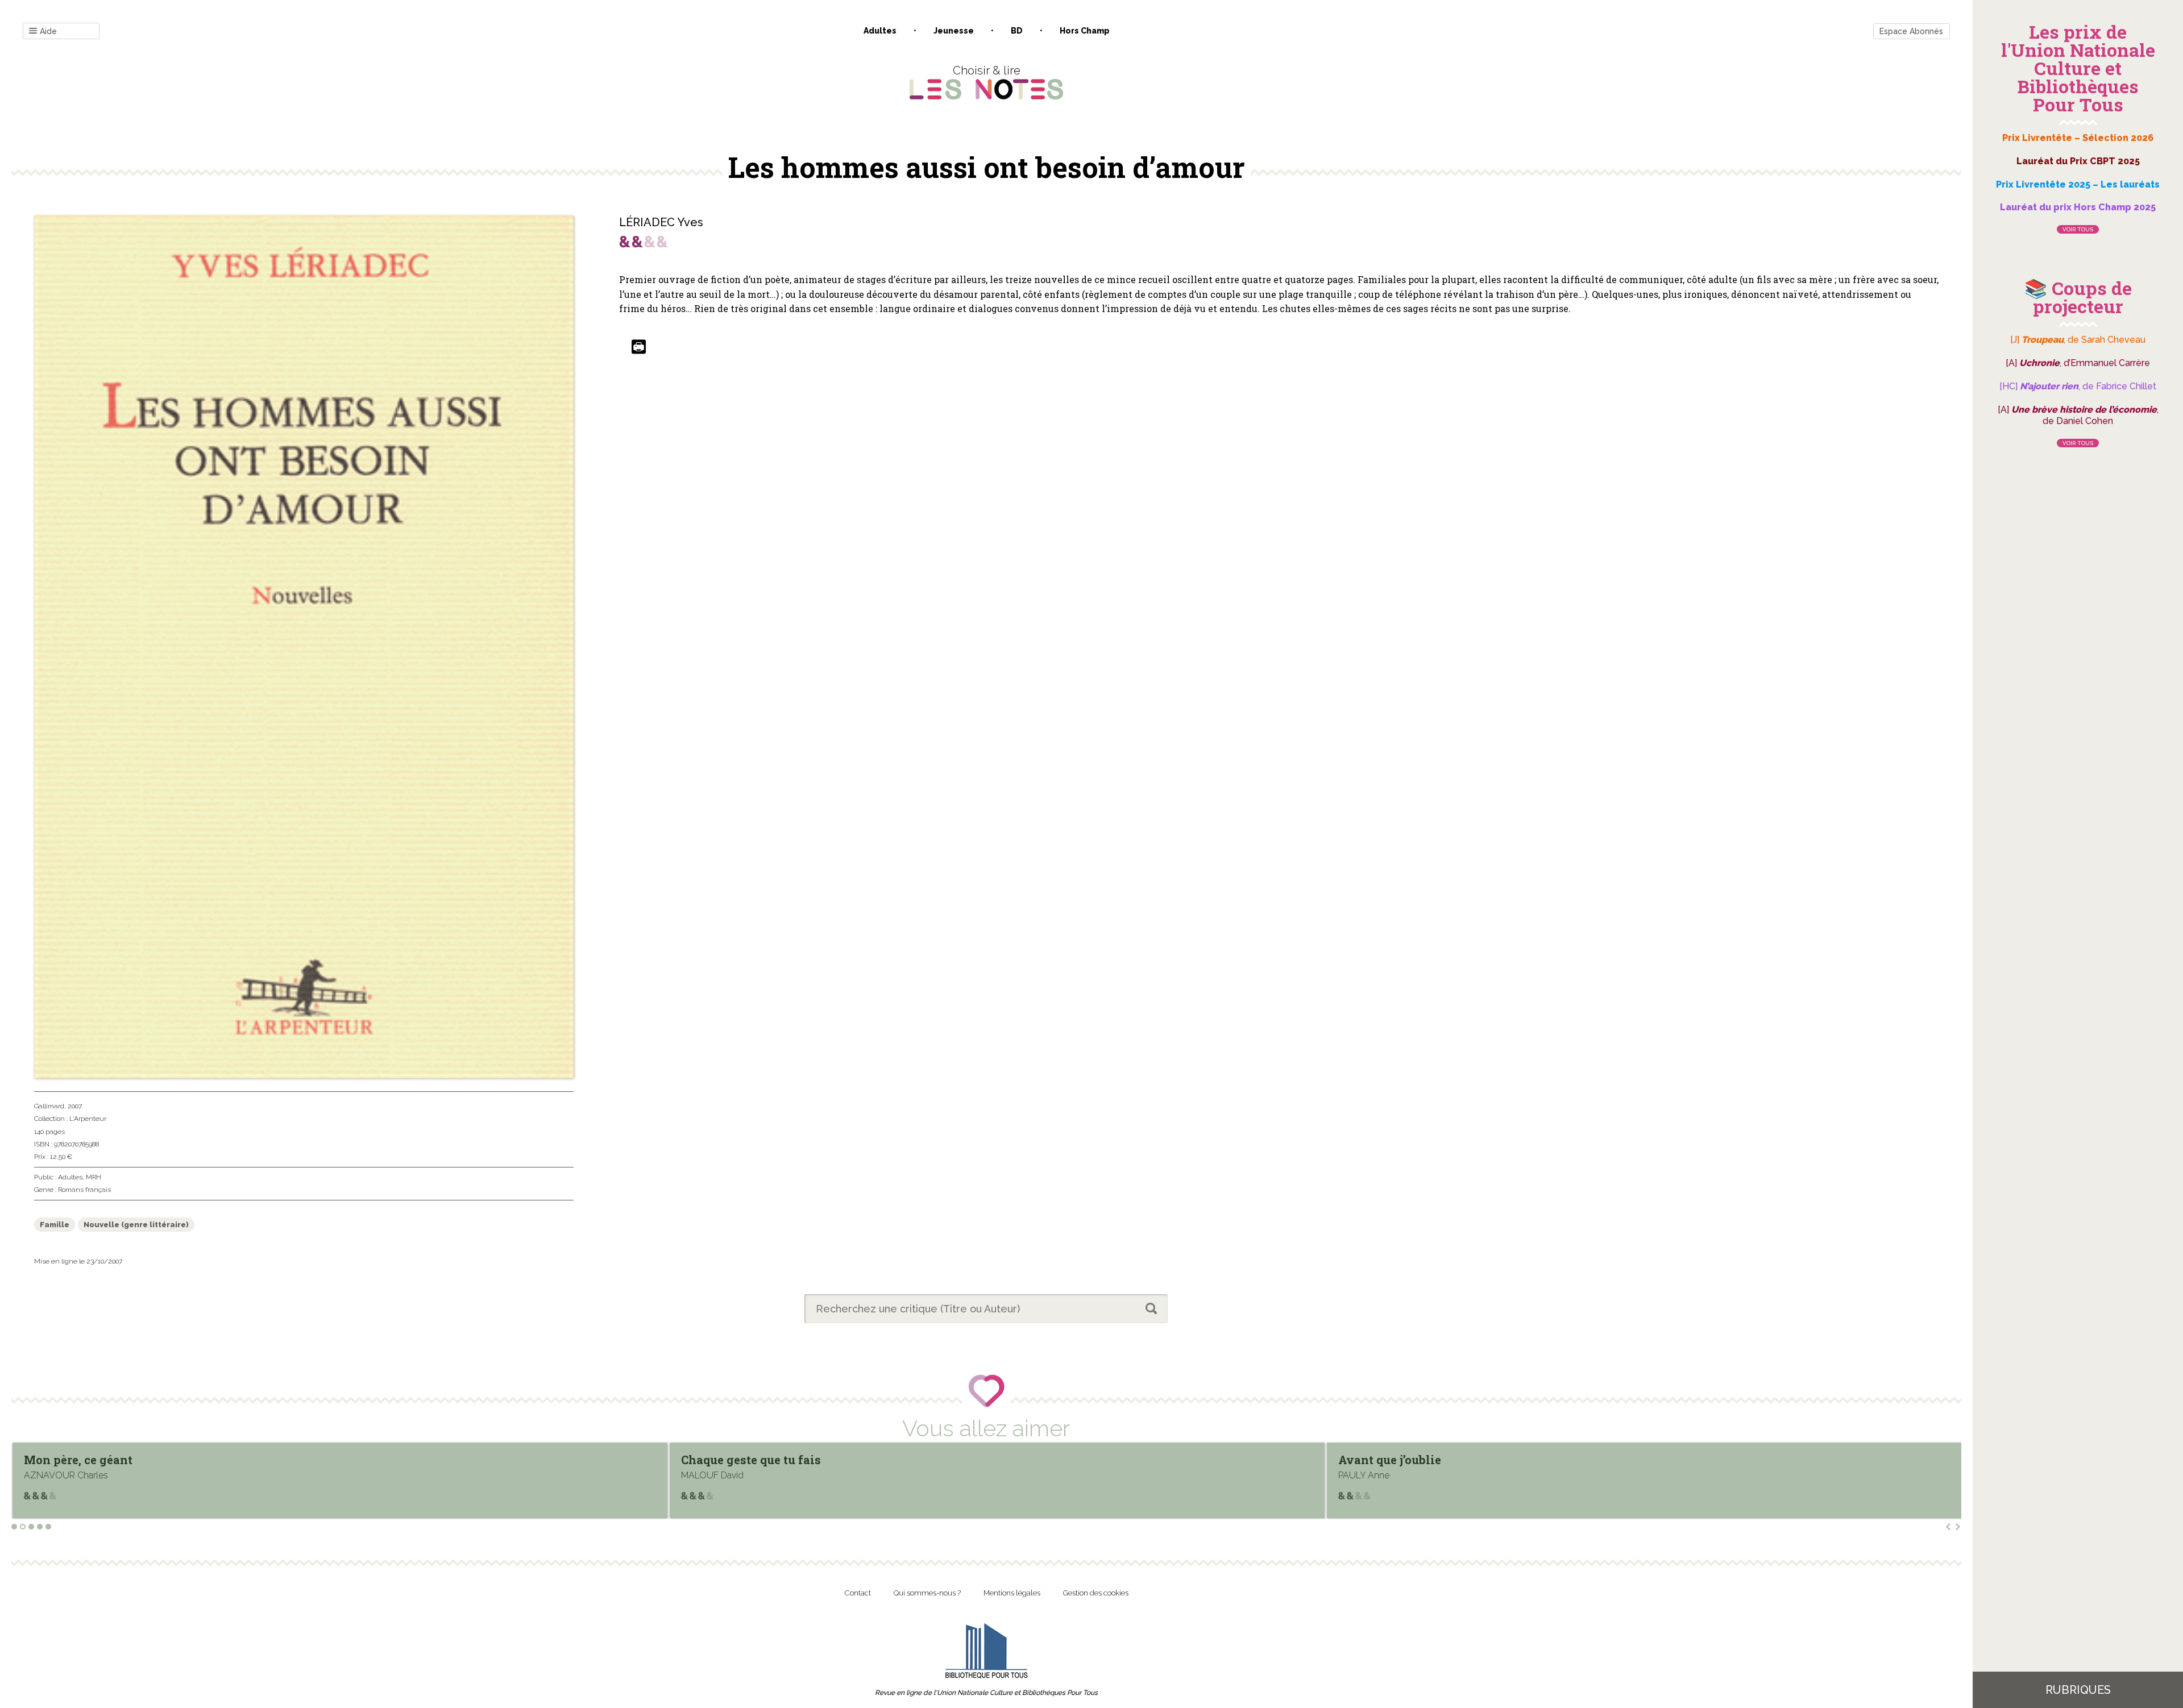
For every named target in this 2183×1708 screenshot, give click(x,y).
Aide (48, 31)
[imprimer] (639, 348)
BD (1017, 31)
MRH (94, 1177)
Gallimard (49, 1106)
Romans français (84, 1190)
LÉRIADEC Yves (661, 222)
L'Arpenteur (88, 1119)
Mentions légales (1012, 1593)
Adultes (880, 31)
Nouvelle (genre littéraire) (136, 1225)
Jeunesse (954, 31)
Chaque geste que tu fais (94, 1460)
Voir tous (2078, 229)
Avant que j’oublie (732, 1460)
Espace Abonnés (1911, 31)
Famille (55, 1225)
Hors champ (1085, 31)
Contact (858, 1593)
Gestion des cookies (1096, 1593)
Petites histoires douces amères (1430, 1460)
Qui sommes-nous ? (927, 1593)
